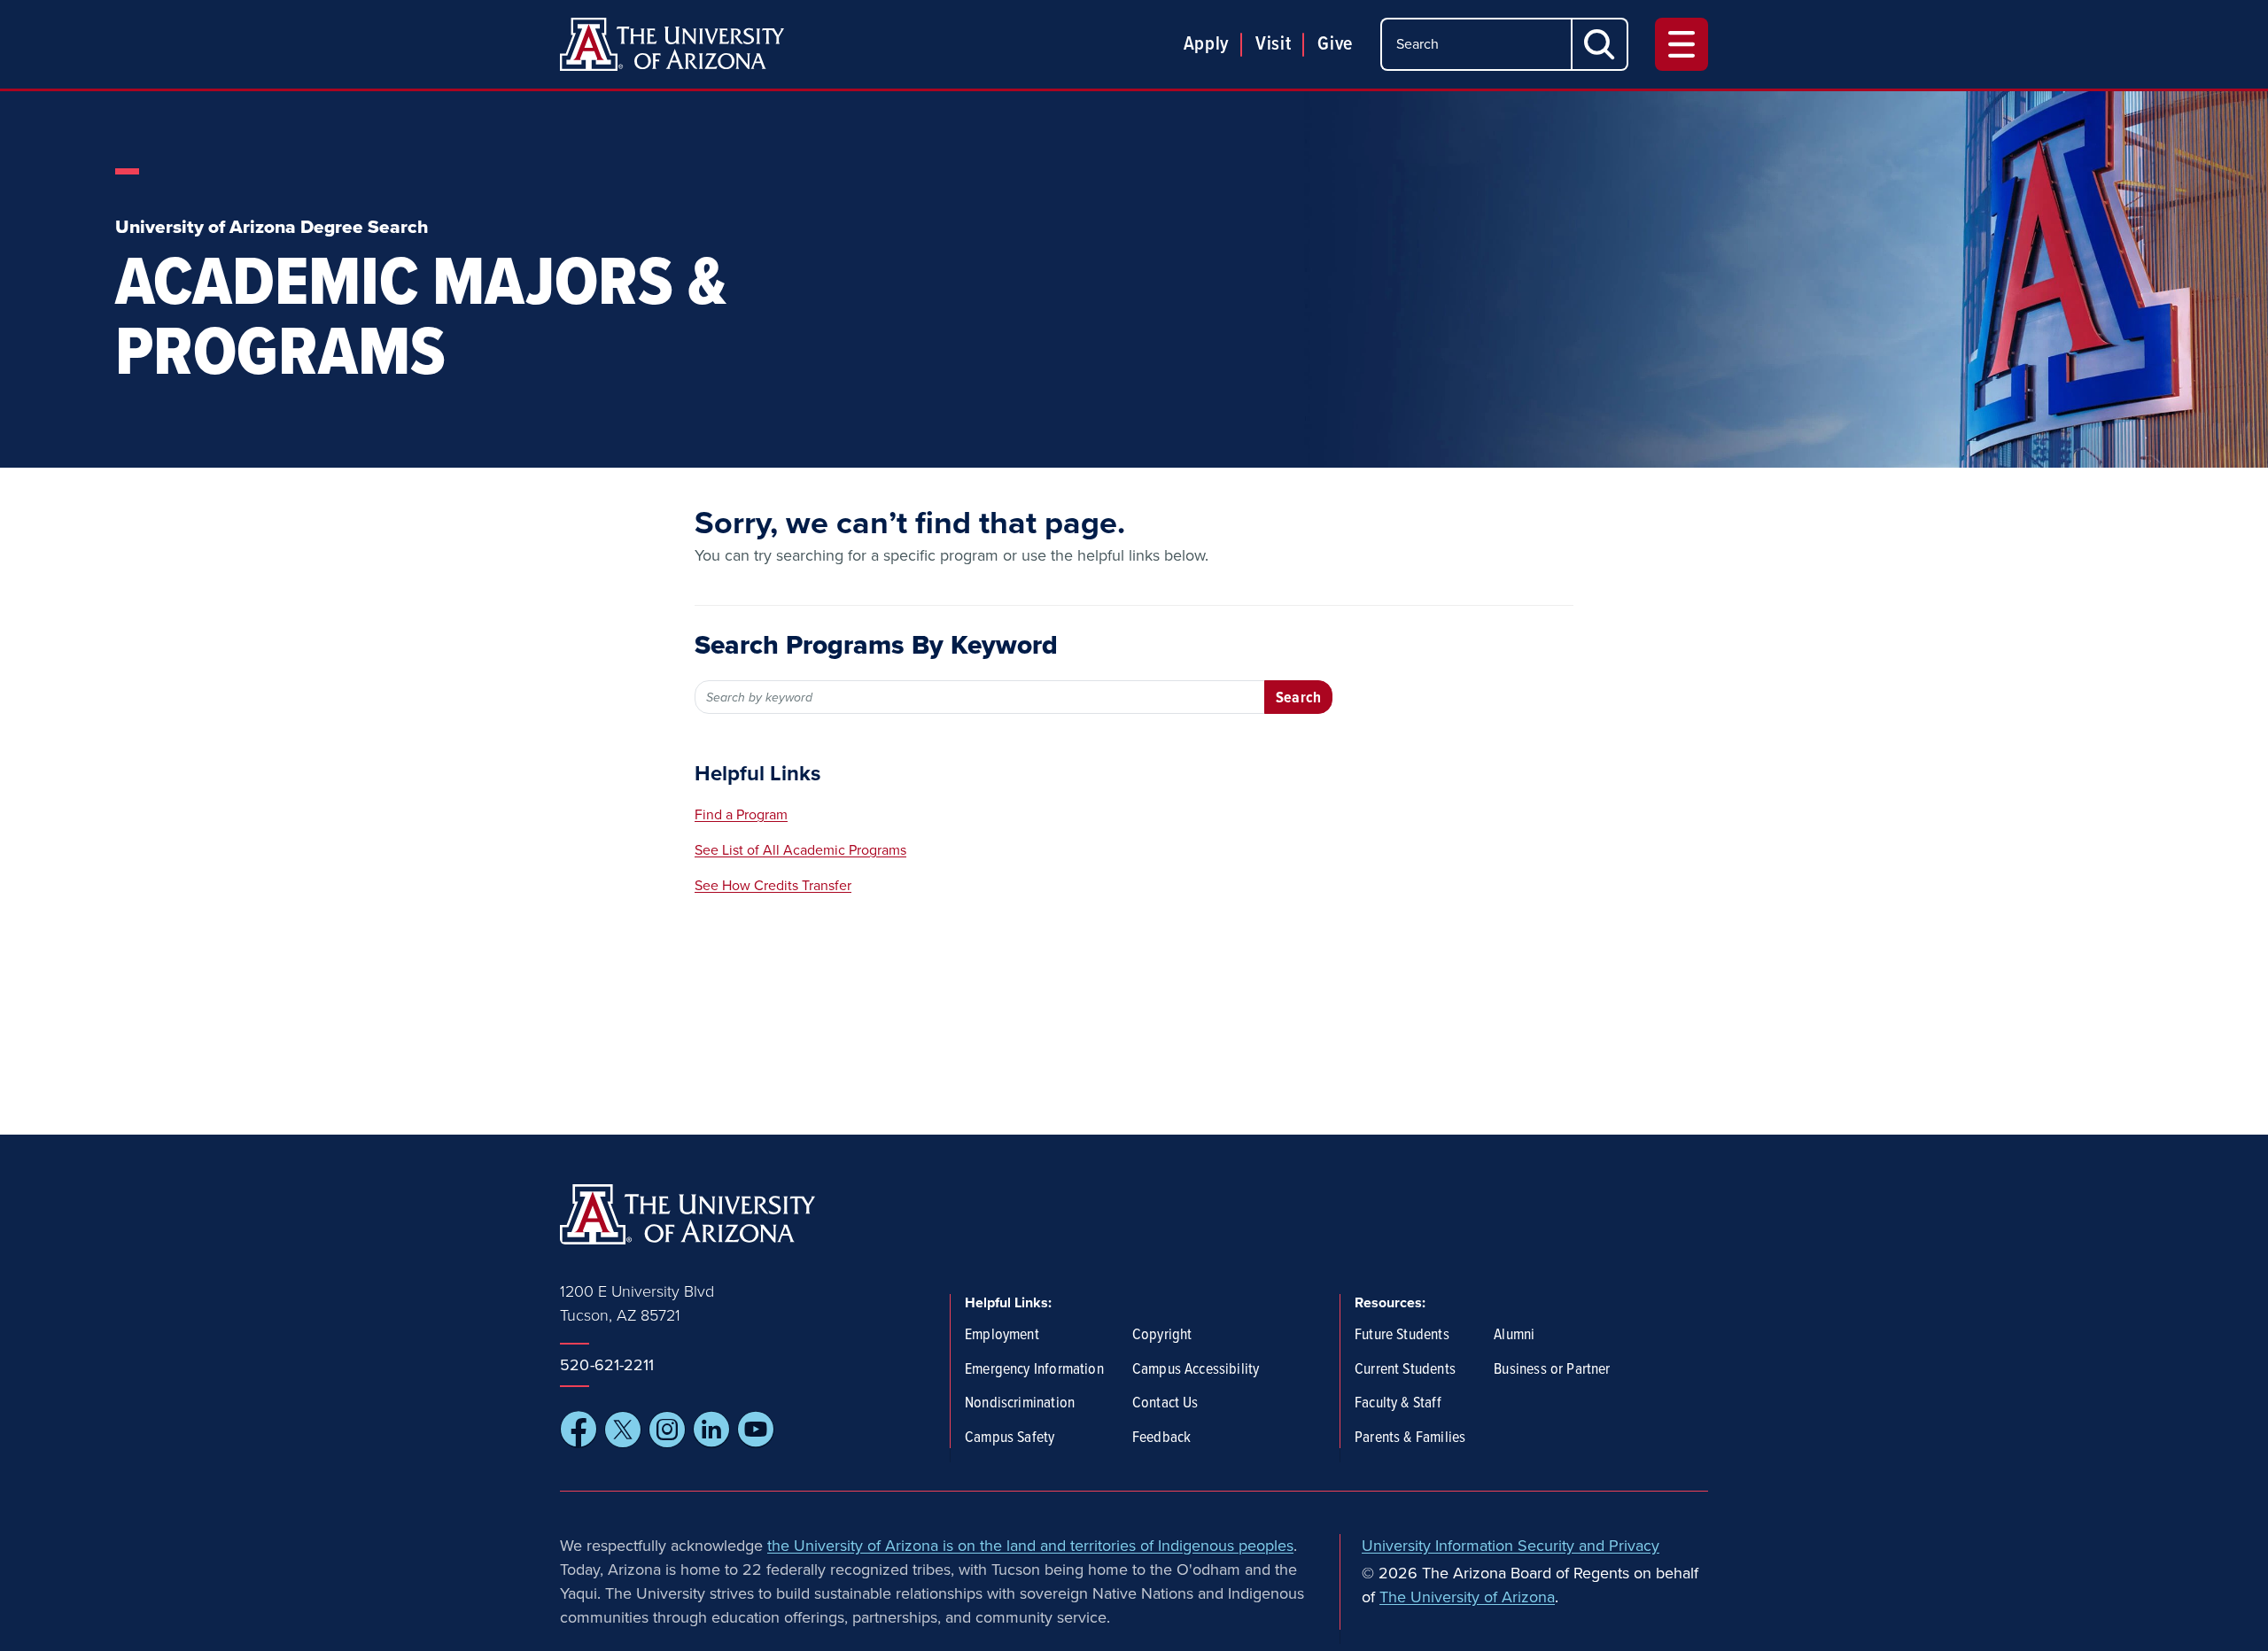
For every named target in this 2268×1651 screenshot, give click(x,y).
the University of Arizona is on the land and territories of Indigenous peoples (1030, 1546)
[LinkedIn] (711, 1430)
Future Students (1402, 1336)
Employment (1002, 1336)
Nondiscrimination (1020, 1404)
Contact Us (1165, 1404)
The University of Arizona (1467, 1597)
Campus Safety (1010, 1438)
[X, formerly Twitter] (623, 1430)
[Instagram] (667, 1430)
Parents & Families (1410, 1438)
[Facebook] (579, 1430)
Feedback (1161, 1438)
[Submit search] (1600, 44)
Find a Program (741, 815)
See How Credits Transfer (773, 886)
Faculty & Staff (1398, 1404)
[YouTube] (756, 1430)
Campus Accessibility (1196, 1370)
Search (1298, 698)
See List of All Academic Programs (800, 850)
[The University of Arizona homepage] (672, 44)
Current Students (1405, 1370)
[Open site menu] (1682, 44)
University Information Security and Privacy (1511, 1546)
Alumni (1514, 1336)
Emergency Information (1034, 1370)
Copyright (1162, 1336)
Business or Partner (1552, 1370)
